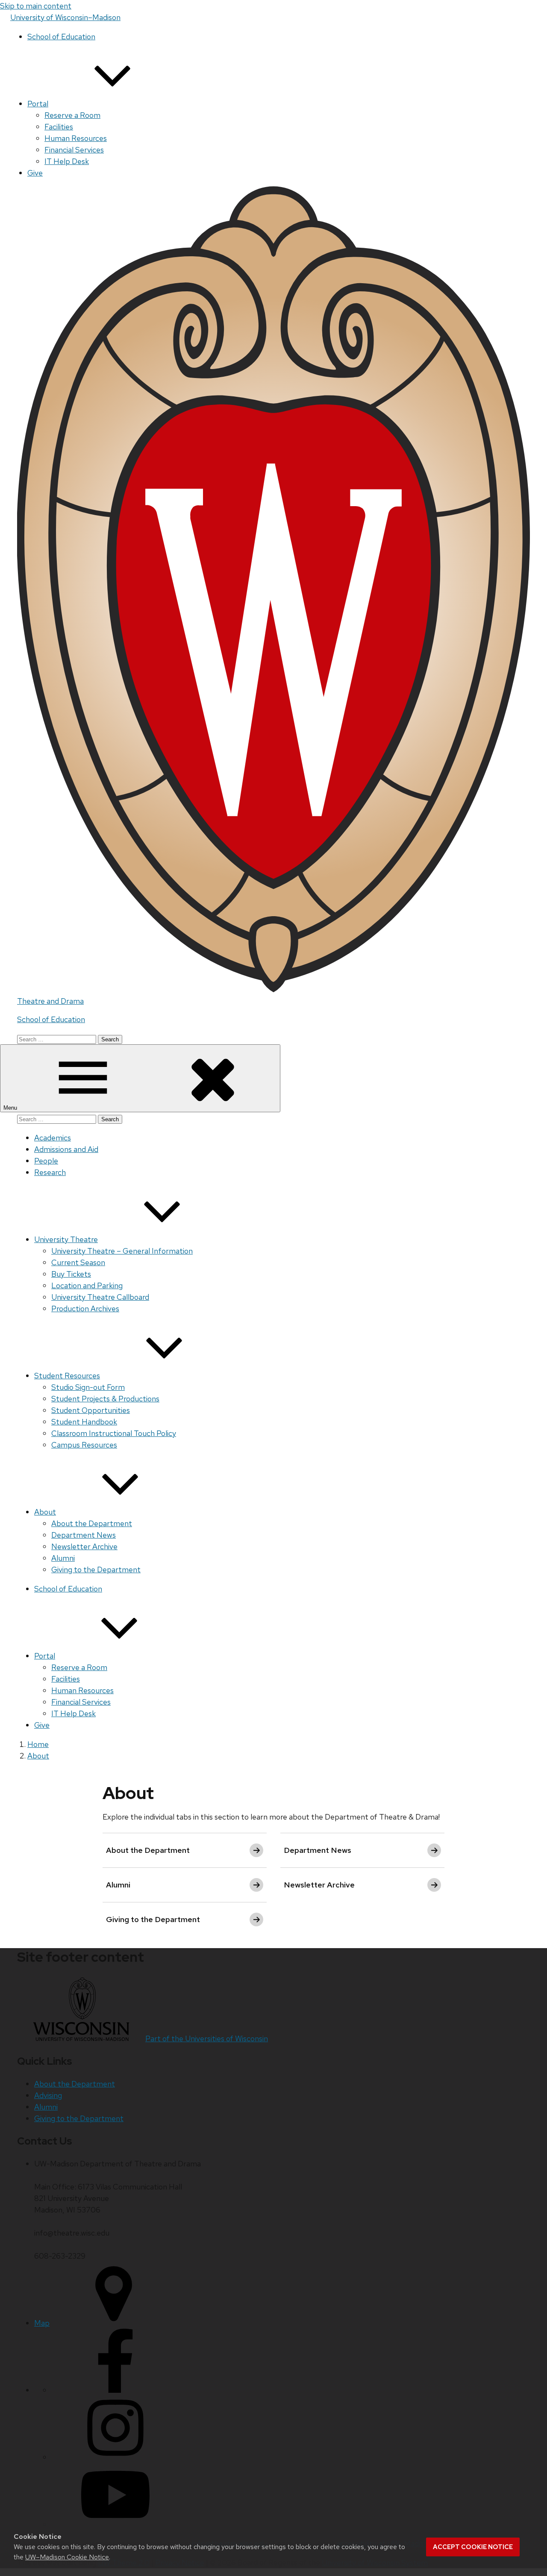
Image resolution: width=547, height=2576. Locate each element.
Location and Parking (87, 1285)
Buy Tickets (71, 1274)
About (45, 1512)
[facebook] (115, 2390)
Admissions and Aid (66, 1149)
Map (42, 2323)
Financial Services (74, 150)
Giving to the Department (96, 1569)
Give (35, 173)
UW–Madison (65, 17)
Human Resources (76, 138)
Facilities (59, 127)
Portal (38, 104)
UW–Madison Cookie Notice (67, 2557)
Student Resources (67, 1376)
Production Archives (85, 1309)
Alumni (63, 1558)
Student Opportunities (91, 1410)
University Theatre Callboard (100, 1297)
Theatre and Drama (50, 1001)
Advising (48, 2095)
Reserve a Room (72, 115)
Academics (53, 1138)
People (46, 1161)
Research (50, 1172)
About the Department (92, 1523)
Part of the (207, 2038)
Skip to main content (36, 6)
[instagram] (115, 2457)
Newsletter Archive (84, 1546)
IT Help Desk (67, 161)
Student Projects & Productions (105, 1399)
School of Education (61, 37)
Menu (11, 1108)
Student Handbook (84, 1422)
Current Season (78, 1262)
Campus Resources (84, 1445)
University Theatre (66, 1239)
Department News (84, 1535)
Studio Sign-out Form (88, 1387)
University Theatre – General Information (122, 1251)
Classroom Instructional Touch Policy (114, 1433)
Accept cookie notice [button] (473, 2547)
